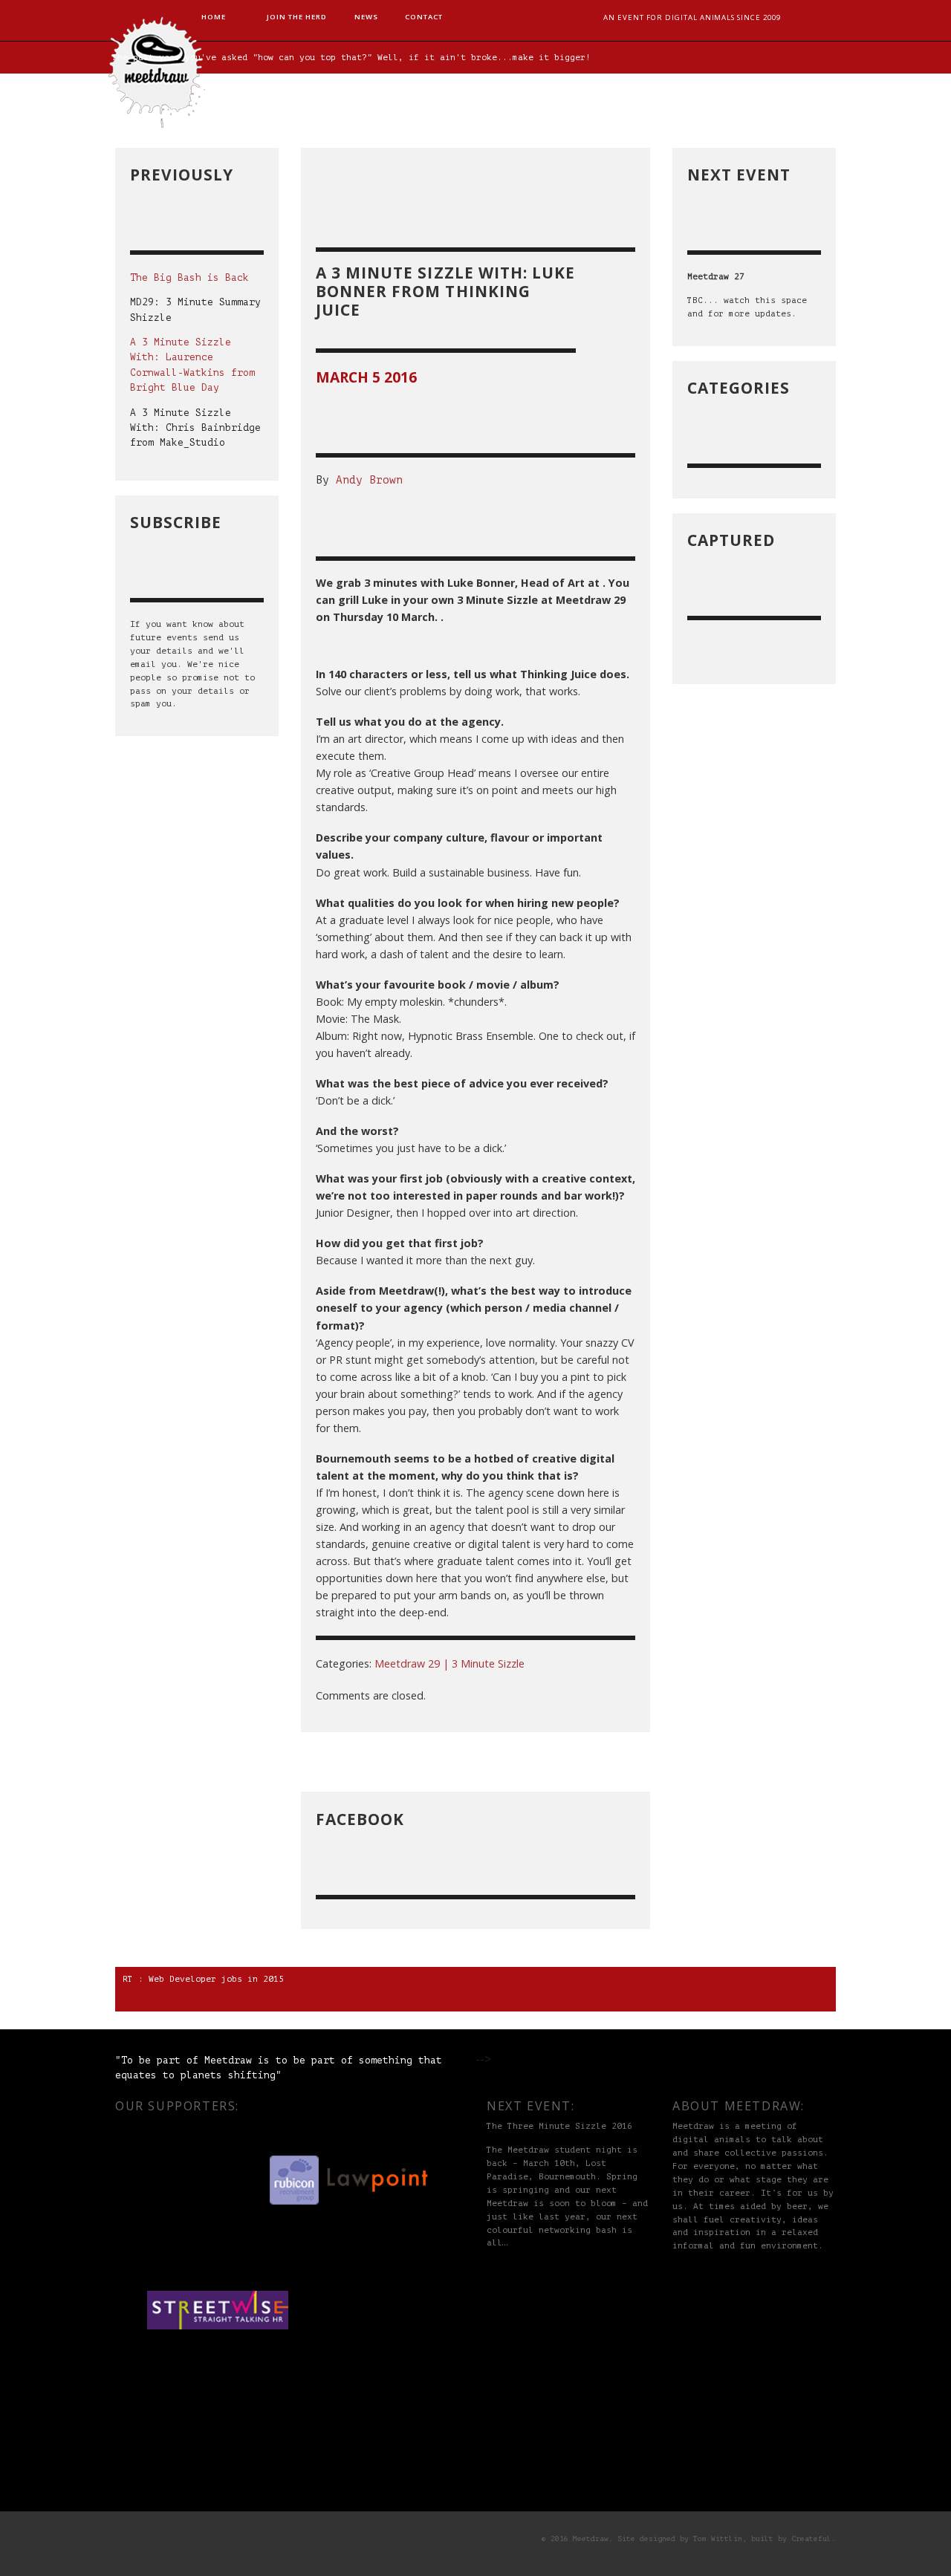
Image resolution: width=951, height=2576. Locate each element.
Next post (348, 1762)
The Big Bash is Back (189, 278)
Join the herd (296, 17)
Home (214, 17)
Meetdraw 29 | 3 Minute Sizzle (449, 1663)
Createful (811, 2539)
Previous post (591, 1762)
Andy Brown (369, 480)
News (366, 17)
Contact (424, 17)
